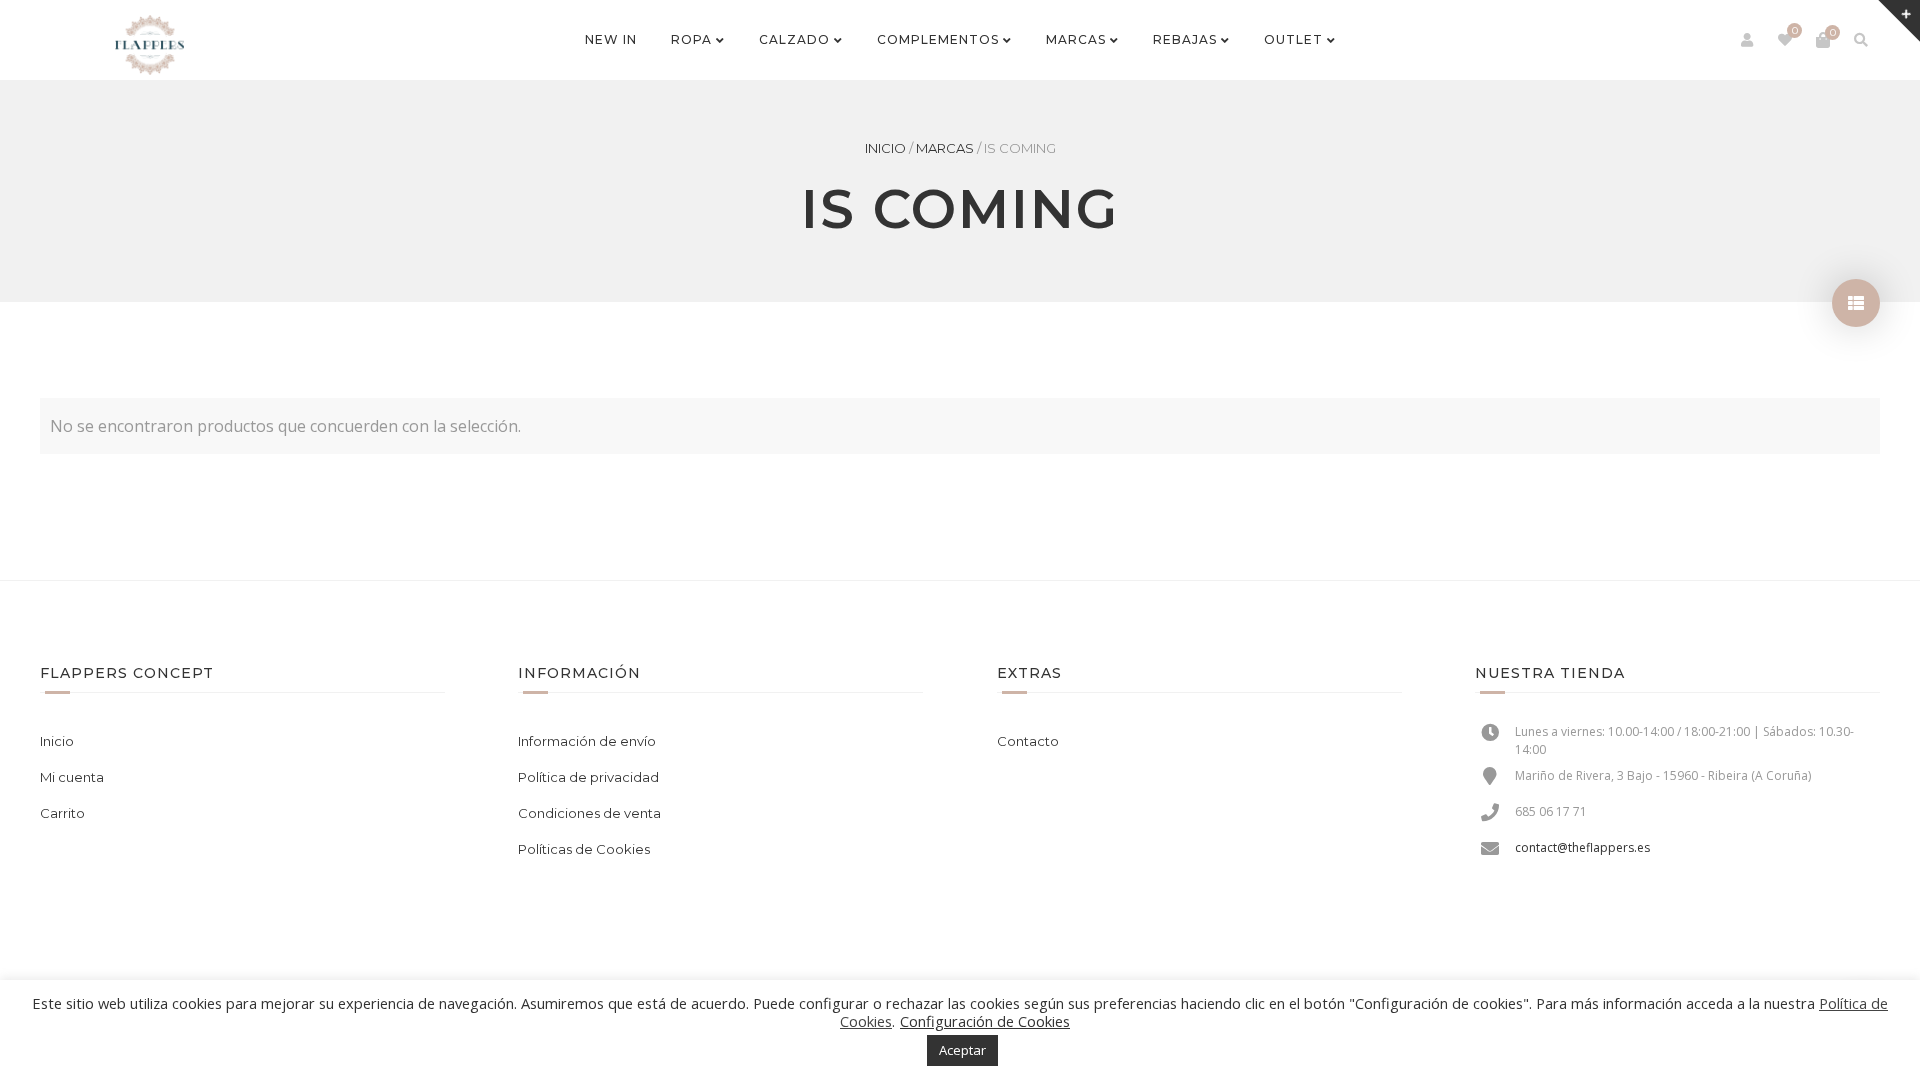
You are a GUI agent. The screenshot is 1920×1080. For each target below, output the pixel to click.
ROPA (691, 39)
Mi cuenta (72, 777)
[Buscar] (1861, 40)
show (1856, 303)
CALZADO (794, 39)
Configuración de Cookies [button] (985, 1021)
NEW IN (611, 39)
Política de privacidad (588, 777)
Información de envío (587, 741)
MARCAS (1076, 39)
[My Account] (1747, 40)
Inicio (885, 148)
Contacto (1028, 741)
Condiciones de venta (589, 813)
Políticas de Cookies (584, 849)
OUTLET (1293, 39)
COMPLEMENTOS (938, 39)
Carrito (62, 813)
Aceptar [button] (962, 1050)
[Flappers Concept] (149, 45)
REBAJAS (1185, 39)
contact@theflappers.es (1582, 847)
